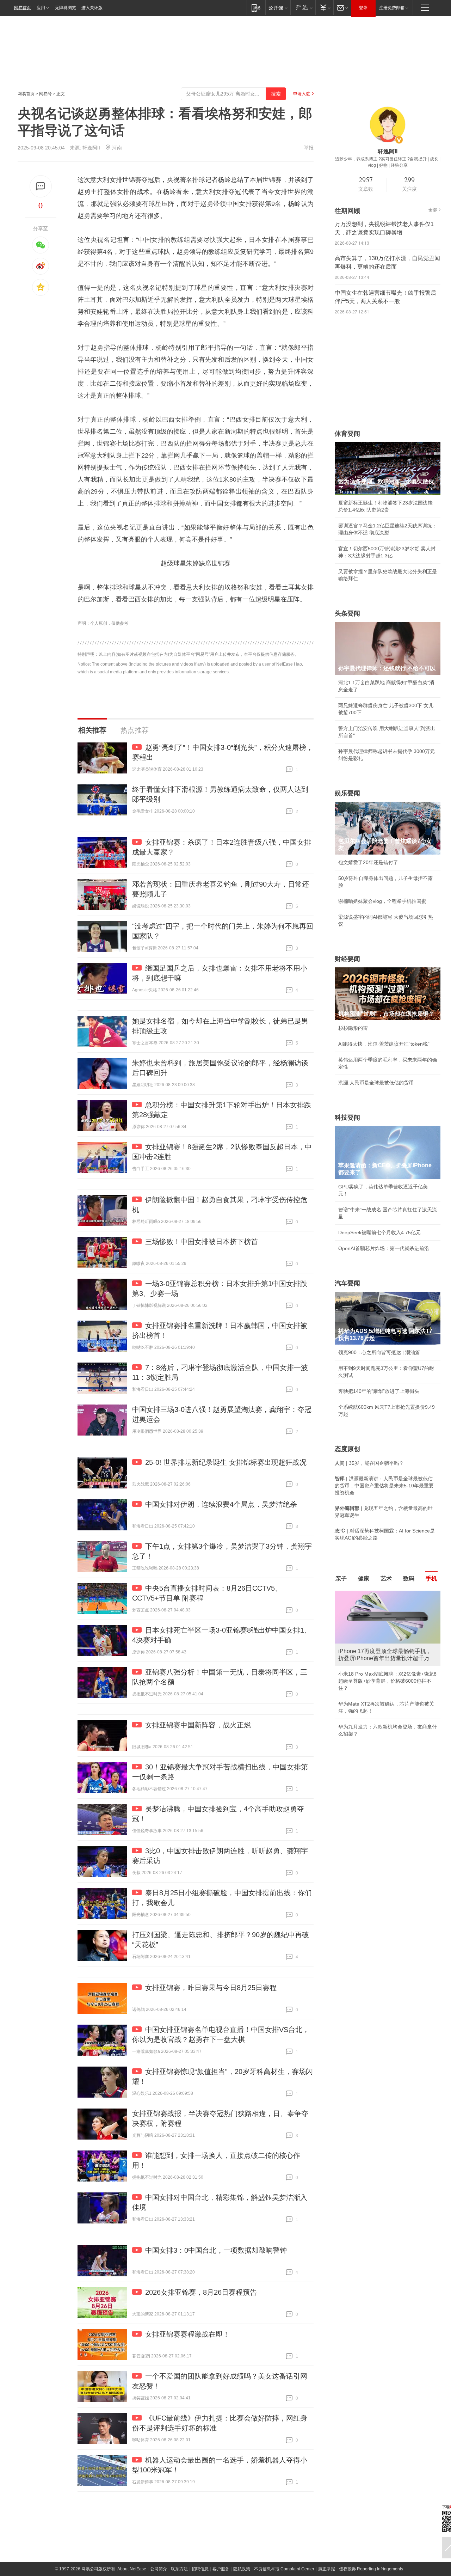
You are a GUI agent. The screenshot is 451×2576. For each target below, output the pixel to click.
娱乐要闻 (347, 793)
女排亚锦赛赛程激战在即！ (187, 2334)
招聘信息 (200, 2569)
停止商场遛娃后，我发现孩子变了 (375, 1697)
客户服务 (221, 2569)
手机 (431, 1578)
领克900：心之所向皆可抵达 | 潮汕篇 (379, 1352)
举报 (309, 148)
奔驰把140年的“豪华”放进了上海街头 (379, 1391)
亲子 (341, 1578)
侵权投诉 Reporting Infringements (371, 2569)
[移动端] (256, 8)
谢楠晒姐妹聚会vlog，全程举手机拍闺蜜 (382, 901)
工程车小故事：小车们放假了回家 (375, 1713)
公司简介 (159, 2569)
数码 (409, 1578)
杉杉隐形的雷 (353, 1028)
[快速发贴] (41, 186)
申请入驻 (302, 94)
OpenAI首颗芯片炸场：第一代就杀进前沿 (384, 1248)
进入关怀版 (92, 8)
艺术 (386, 1578)
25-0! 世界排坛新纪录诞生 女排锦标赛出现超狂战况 (226, 1462)
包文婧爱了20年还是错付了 (368, 862)
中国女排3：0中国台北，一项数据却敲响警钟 (216, 2250)
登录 (363, 8)
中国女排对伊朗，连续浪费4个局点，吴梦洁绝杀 (221, 1504)
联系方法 (179, 2569)
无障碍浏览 (66, 8)
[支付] (324, 8)
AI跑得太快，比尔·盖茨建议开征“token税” (384, 1044)
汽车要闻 (347, 1283)
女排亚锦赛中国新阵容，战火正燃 (198, 1725)
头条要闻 (347, 613)
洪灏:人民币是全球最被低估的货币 (376, 1083)
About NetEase (132, 2569)
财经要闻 (347, 959)
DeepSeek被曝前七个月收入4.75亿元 (379, 1232)
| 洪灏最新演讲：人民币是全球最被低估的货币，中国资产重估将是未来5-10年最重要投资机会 (384, 1486)
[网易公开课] (278, 8)
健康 (364, 1578)
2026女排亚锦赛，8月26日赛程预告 (201, 2292)
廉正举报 (327, 2569)
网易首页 (23, 8)
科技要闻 (347, 1118)
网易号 (45, 94)
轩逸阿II (91, 148)
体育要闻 (347, 434)
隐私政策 (242, 2569)
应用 (41, 8)
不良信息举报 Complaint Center (284, 2569)
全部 (433, 210)
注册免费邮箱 (392, 8)
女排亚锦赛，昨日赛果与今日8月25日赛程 (211, 1988)
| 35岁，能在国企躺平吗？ (369, 1463)
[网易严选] (303, 8)
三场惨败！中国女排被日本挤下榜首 (202, 1242)
